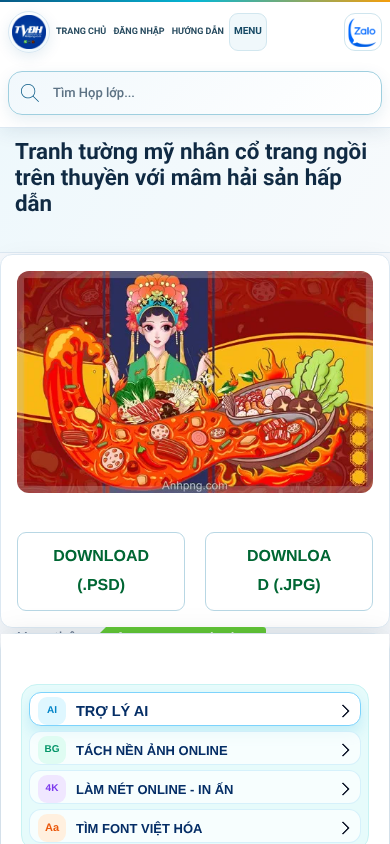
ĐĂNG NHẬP (138, 32)
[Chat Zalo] (363, 32)
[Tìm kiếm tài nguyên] (30, 92)
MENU (248, 31)
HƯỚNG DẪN (198, 32)
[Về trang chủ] (29, 32)
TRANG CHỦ (81, 32)
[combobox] (195, 93)
